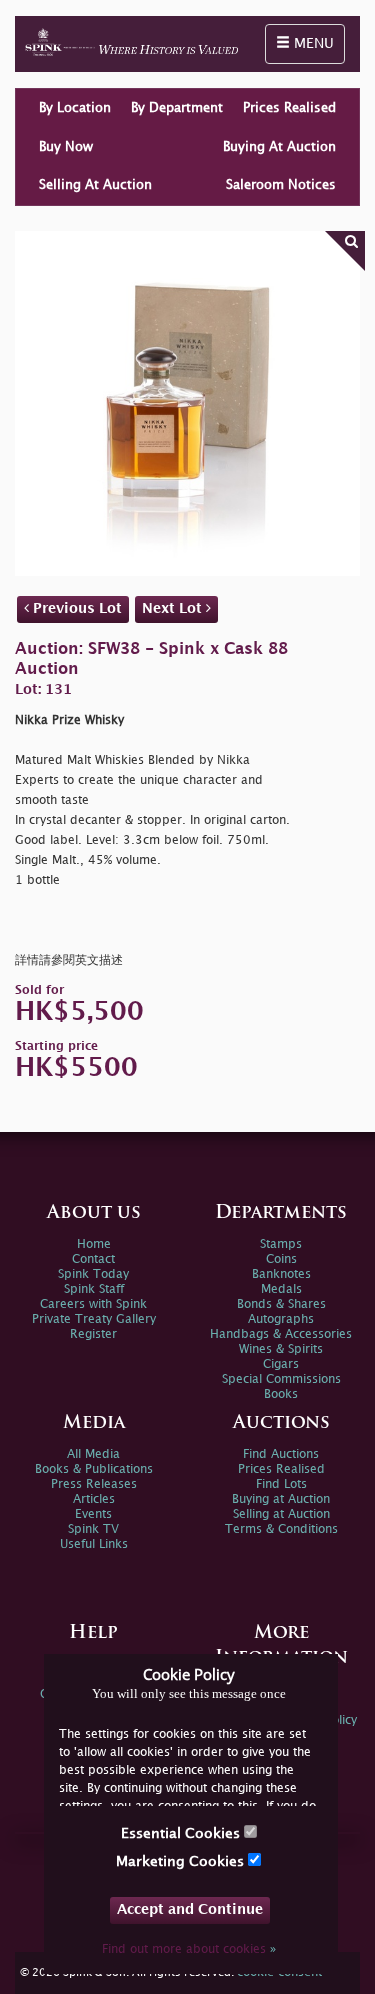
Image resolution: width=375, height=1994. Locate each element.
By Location (75, 108)
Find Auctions (281, 1454)
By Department (177, 108)
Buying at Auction (281, 1499)
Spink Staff (94, 1289)
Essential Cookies (182, 1833)
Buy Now (66, 147)
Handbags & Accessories (281, 1334)
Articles (94, 1499)
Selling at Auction (281, 1514)
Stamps (281, 1244)
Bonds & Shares (281, 1304)
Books (281, 1394)
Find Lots (281, 1484)
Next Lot (174, 608)
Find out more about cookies (189, 1949)
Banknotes (281, 1274)
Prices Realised (289, 108)
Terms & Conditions (281, 1529)
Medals (281, 1289)
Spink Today (93, 1274)
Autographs (281, 1319)
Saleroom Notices (281, 185)
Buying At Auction (279, 147)
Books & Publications (94, 1469)
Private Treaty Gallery (94, 1319)
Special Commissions (281, 1379)
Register (93, 1334)
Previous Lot (75, 608)
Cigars (281, 1364)
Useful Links (94, 1544)
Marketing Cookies (182, 1861)
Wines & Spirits (281, 1349)
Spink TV (93, 1529)
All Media (93, 1454)
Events (93, 1514)
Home (94, 1244)
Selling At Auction (95, 185)
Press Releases (94, 1484)
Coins (281, 1259)
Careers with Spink (93, 1304)
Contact (93, 1259)
